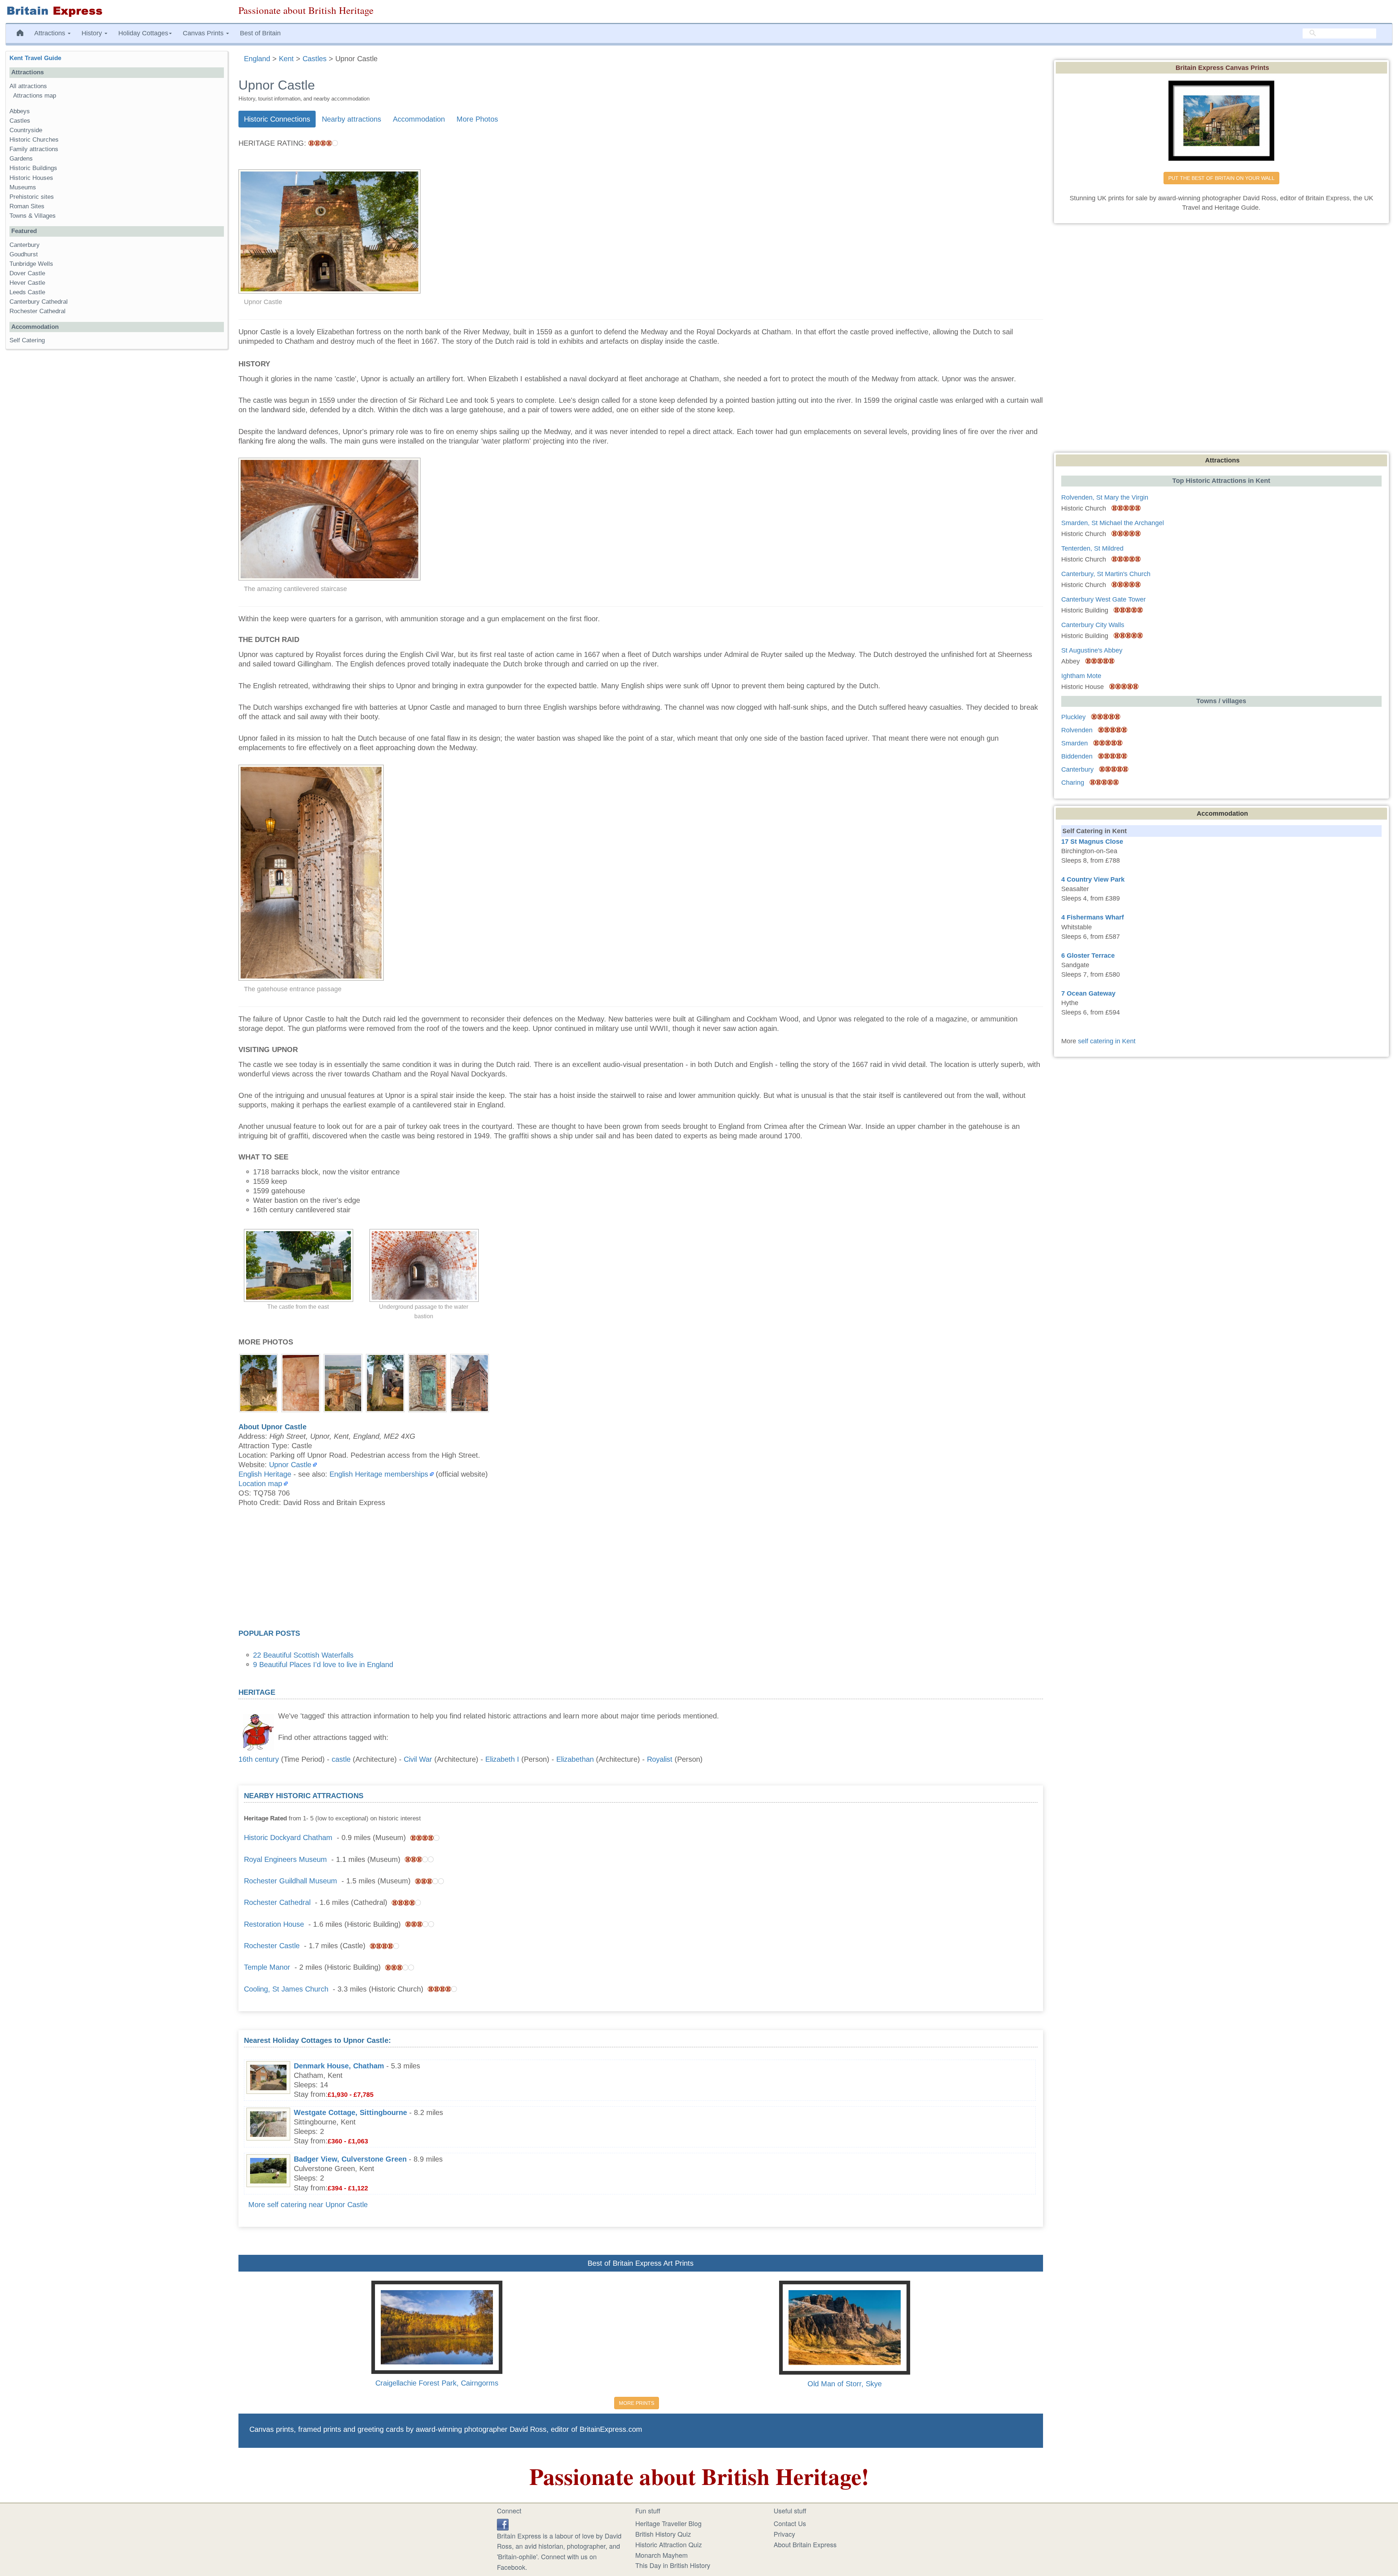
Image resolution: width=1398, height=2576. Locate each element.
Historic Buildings (33, 168)
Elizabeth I (502, 1759)
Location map (260, 1484)
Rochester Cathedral (277, 1902)
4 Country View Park (1093, 879)
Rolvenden (1077, 730)
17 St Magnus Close (1092, 842)
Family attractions (34, 149)
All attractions (28, 86)
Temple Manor (267, 1967)
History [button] (93, 33)
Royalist (660, 1759)
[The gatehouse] (258, 1382)
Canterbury (25, 245)
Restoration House (274, 1924)
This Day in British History (673, 2565)
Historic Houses (31, 178)
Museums (23, 187)
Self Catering (27, 340)
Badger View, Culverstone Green (350, 2159)
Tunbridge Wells (31, 264)
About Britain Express (805, 2544)
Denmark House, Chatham (339, 2066)
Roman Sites (27, 206)
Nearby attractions (352, 119)
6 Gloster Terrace (1088, 956)
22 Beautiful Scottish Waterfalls (303, 1655)
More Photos (477, 119)
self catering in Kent (1107, 1041)
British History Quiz (663, 2534)
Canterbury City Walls (1093, 625)
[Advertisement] (641, 1570)
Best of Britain (260, 33)
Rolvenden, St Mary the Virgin (1105, 497)
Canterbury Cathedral (39, 302)
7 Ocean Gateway (1088, 993)
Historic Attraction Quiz (669, 2544)
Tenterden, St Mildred (1092, 548)
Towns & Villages (33, 216)
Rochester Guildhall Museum (291, 1881)
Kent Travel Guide (35, 58)
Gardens (21, 159)
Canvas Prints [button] (204, 33)
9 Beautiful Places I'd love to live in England (323, 1665)
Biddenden (1077, 756)
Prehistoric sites (32, 197)
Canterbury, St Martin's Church (1106, 574)
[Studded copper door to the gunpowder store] (427, 1382)
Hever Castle (27, 283)
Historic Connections (277, 119)
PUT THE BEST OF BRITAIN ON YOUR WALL (1221, 178)
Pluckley (1073, 717)
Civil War (418, 1759)
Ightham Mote (1081, 676)
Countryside (26, 130)
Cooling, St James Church (286, 1989)
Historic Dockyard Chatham (288, 1838)
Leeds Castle (27, 292)
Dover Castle (27, 273)
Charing (1073, 783)
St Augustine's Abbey (1092, 650)
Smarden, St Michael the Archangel (1113, 523)
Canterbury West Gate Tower (1103, 599)
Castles (20, 121)
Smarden (1075, 743)
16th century (259, 1759)
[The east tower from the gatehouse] (343, 1382)
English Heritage (265, 1474)
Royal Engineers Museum (285, 1859)
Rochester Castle (272, 1946)
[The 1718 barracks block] (470, 1382)
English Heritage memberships (379, 1474)
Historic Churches (34, 140)
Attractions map (35, 96)
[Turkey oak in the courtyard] (385, 1382)
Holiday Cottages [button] (143, 33)
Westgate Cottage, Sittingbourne (350, 2112)
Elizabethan (575, 1759)
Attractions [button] (51, 33)
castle (341, 1759)
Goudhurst (24, 254)
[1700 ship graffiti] (301, 1382)
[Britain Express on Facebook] (503, 2523)
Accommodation (419, 119)
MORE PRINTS (637, 2403)
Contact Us (790, 2523)
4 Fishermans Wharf (1093, 917)
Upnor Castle (290, 1465)
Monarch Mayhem (662, 2555)
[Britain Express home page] (116, 11)
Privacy (784, 2534)
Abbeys (20, 111)
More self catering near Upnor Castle (308, 2205)
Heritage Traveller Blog (668, 2523)
